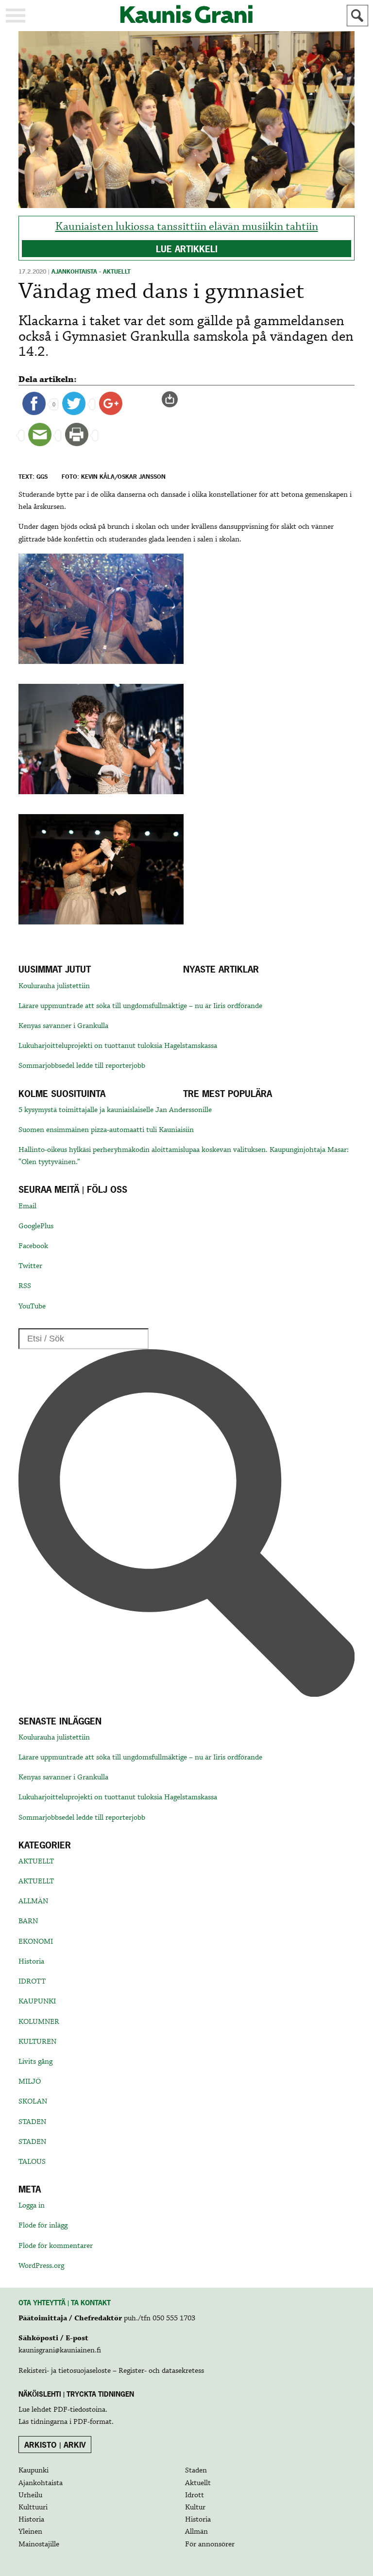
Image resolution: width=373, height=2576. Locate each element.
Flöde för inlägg (43, 2226)
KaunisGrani (186, 14)
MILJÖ (30, 2082)
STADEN (32, 2122)
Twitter (30, 1266)
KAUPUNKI (37, 2002)
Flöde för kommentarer (56, 2246)
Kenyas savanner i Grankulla (63, 1026)
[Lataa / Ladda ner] (174, 400)
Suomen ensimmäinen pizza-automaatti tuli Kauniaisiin (106, 1130)
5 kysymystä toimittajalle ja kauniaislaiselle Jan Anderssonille (115, 1110)
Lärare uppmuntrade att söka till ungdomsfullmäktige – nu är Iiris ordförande (140, 1006)
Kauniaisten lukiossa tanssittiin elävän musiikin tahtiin (187, 227)
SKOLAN (33, 2102)
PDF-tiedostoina (79, 2410)
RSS (25, 1286)
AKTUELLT (36, 1862)
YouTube (32, 1306)
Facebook (33, 1246)
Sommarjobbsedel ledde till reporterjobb (82, 1066)
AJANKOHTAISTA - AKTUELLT (91, 272)
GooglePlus (36, 1226)
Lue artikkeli (187, 249)
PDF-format (93, 2422)
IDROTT (32, 1982)
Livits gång (35, 2062)
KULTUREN (37, 2042)
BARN (28, 1921)
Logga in (32, 2206)
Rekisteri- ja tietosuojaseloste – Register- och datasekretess (111, 2371)
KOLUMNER (39, 2022)
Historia (31, 1962)
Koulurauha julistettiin (54, 986)
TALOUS (32, 2162)
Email (27, 1206)
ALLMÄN (33, 1901)
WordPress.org (41, 2266)
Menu (16, 16)
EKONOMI (36, 1942)
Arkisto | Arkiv (55, 2445)
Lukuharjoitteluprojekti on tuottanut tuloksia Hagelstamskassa (118, 1046)
